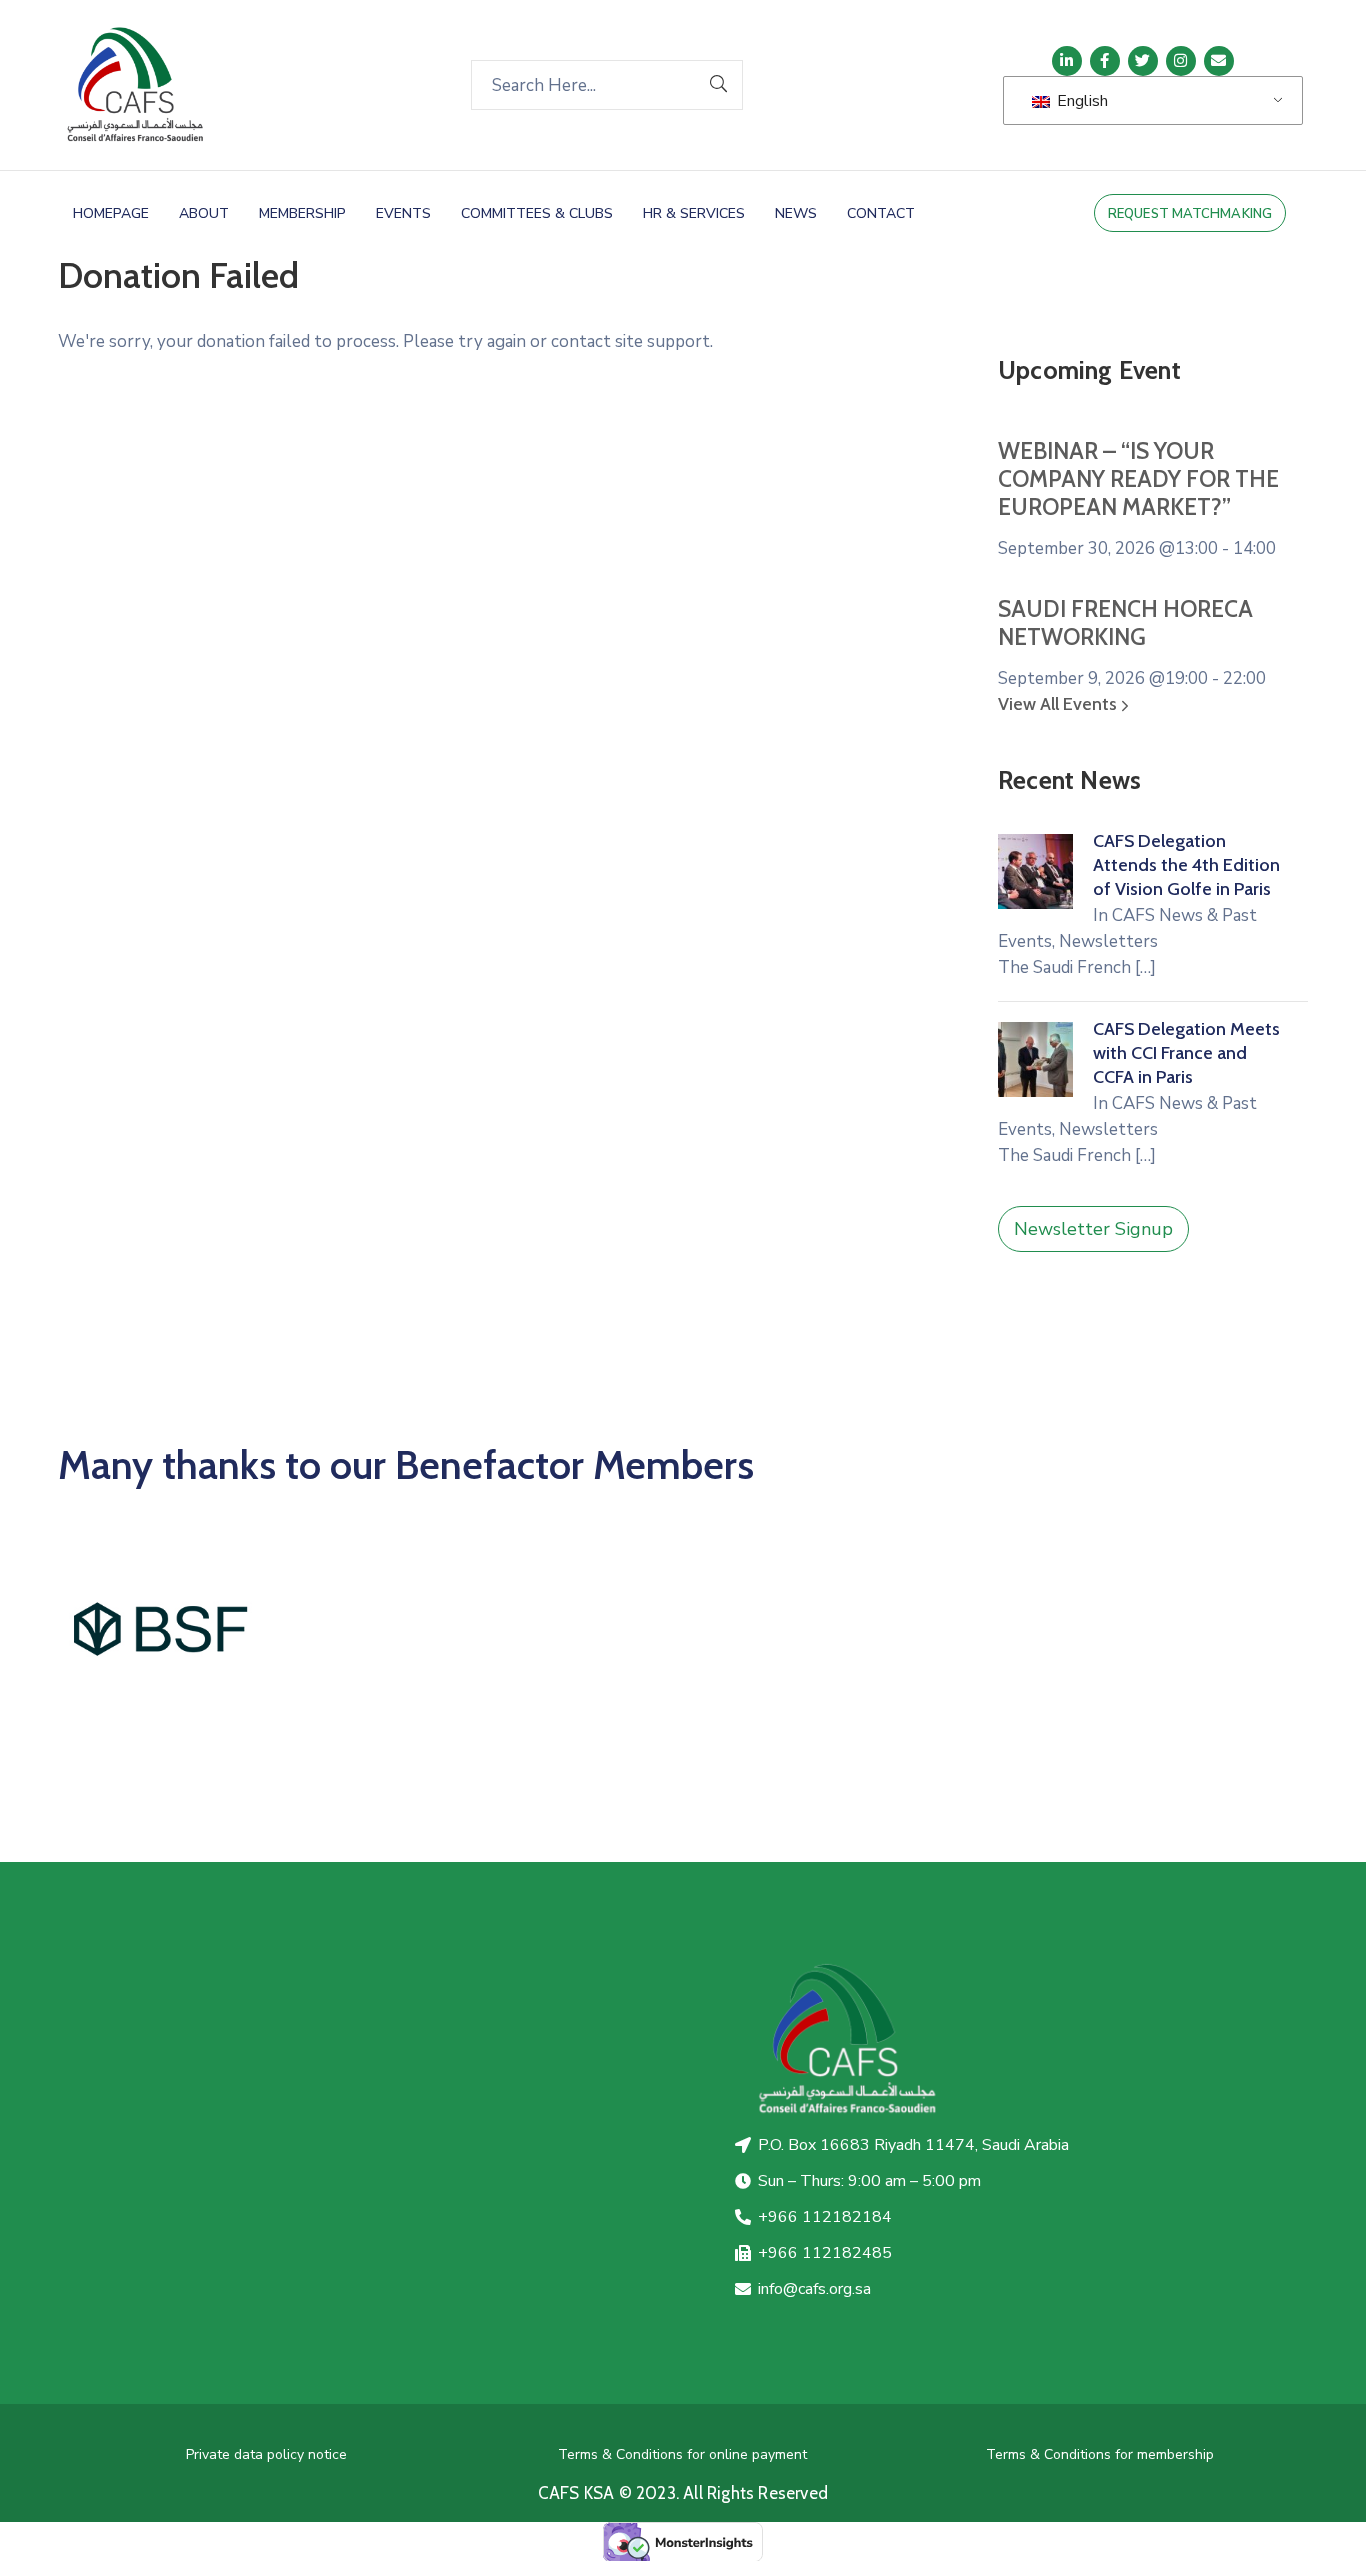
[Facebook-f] (1105, 61)
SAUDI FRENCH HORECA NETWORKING (1125, 623)
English (1080, 101)
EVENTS (403, 213)
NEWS (796, 213)
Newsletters (1108, 941)
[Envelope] (1219, 61)
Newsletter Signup (1093, 1229)
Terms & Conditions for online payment (682, 2454)
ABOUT (204, 213)
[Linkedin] (1067, 61)
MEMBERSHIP (302, 213)
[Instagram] (1181, 61)
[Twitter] (1143, 61)
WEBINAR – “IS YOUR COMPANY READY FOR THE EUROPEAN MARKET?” (1138, 479)
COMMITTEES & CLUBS (537, 213)
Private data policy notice (266, 2454)
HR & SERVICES (694, 213)
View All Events (1059, 704)
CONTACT (881, 213)
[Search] (719, 85)
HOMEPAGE (111, 213)
